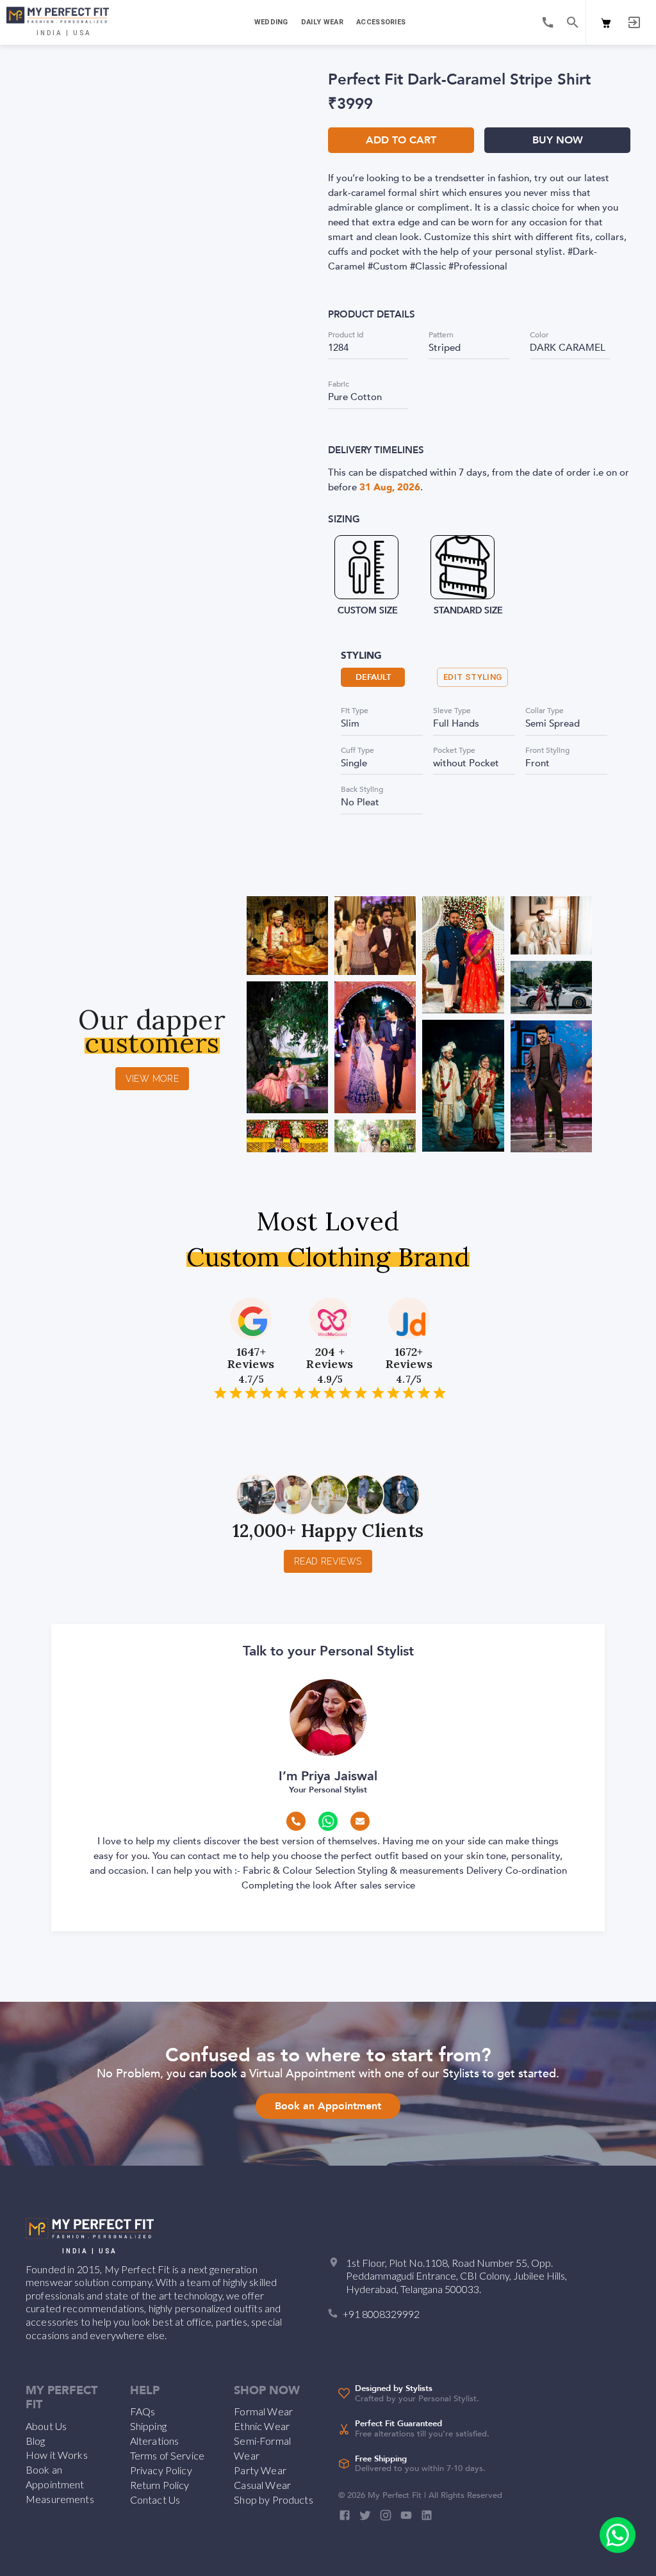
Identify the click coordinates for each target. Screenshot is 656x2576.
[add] (618, 2535)
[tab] (270, 22)
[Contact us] (548, 22)
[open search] (573, 22)
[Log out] (634, 22)
